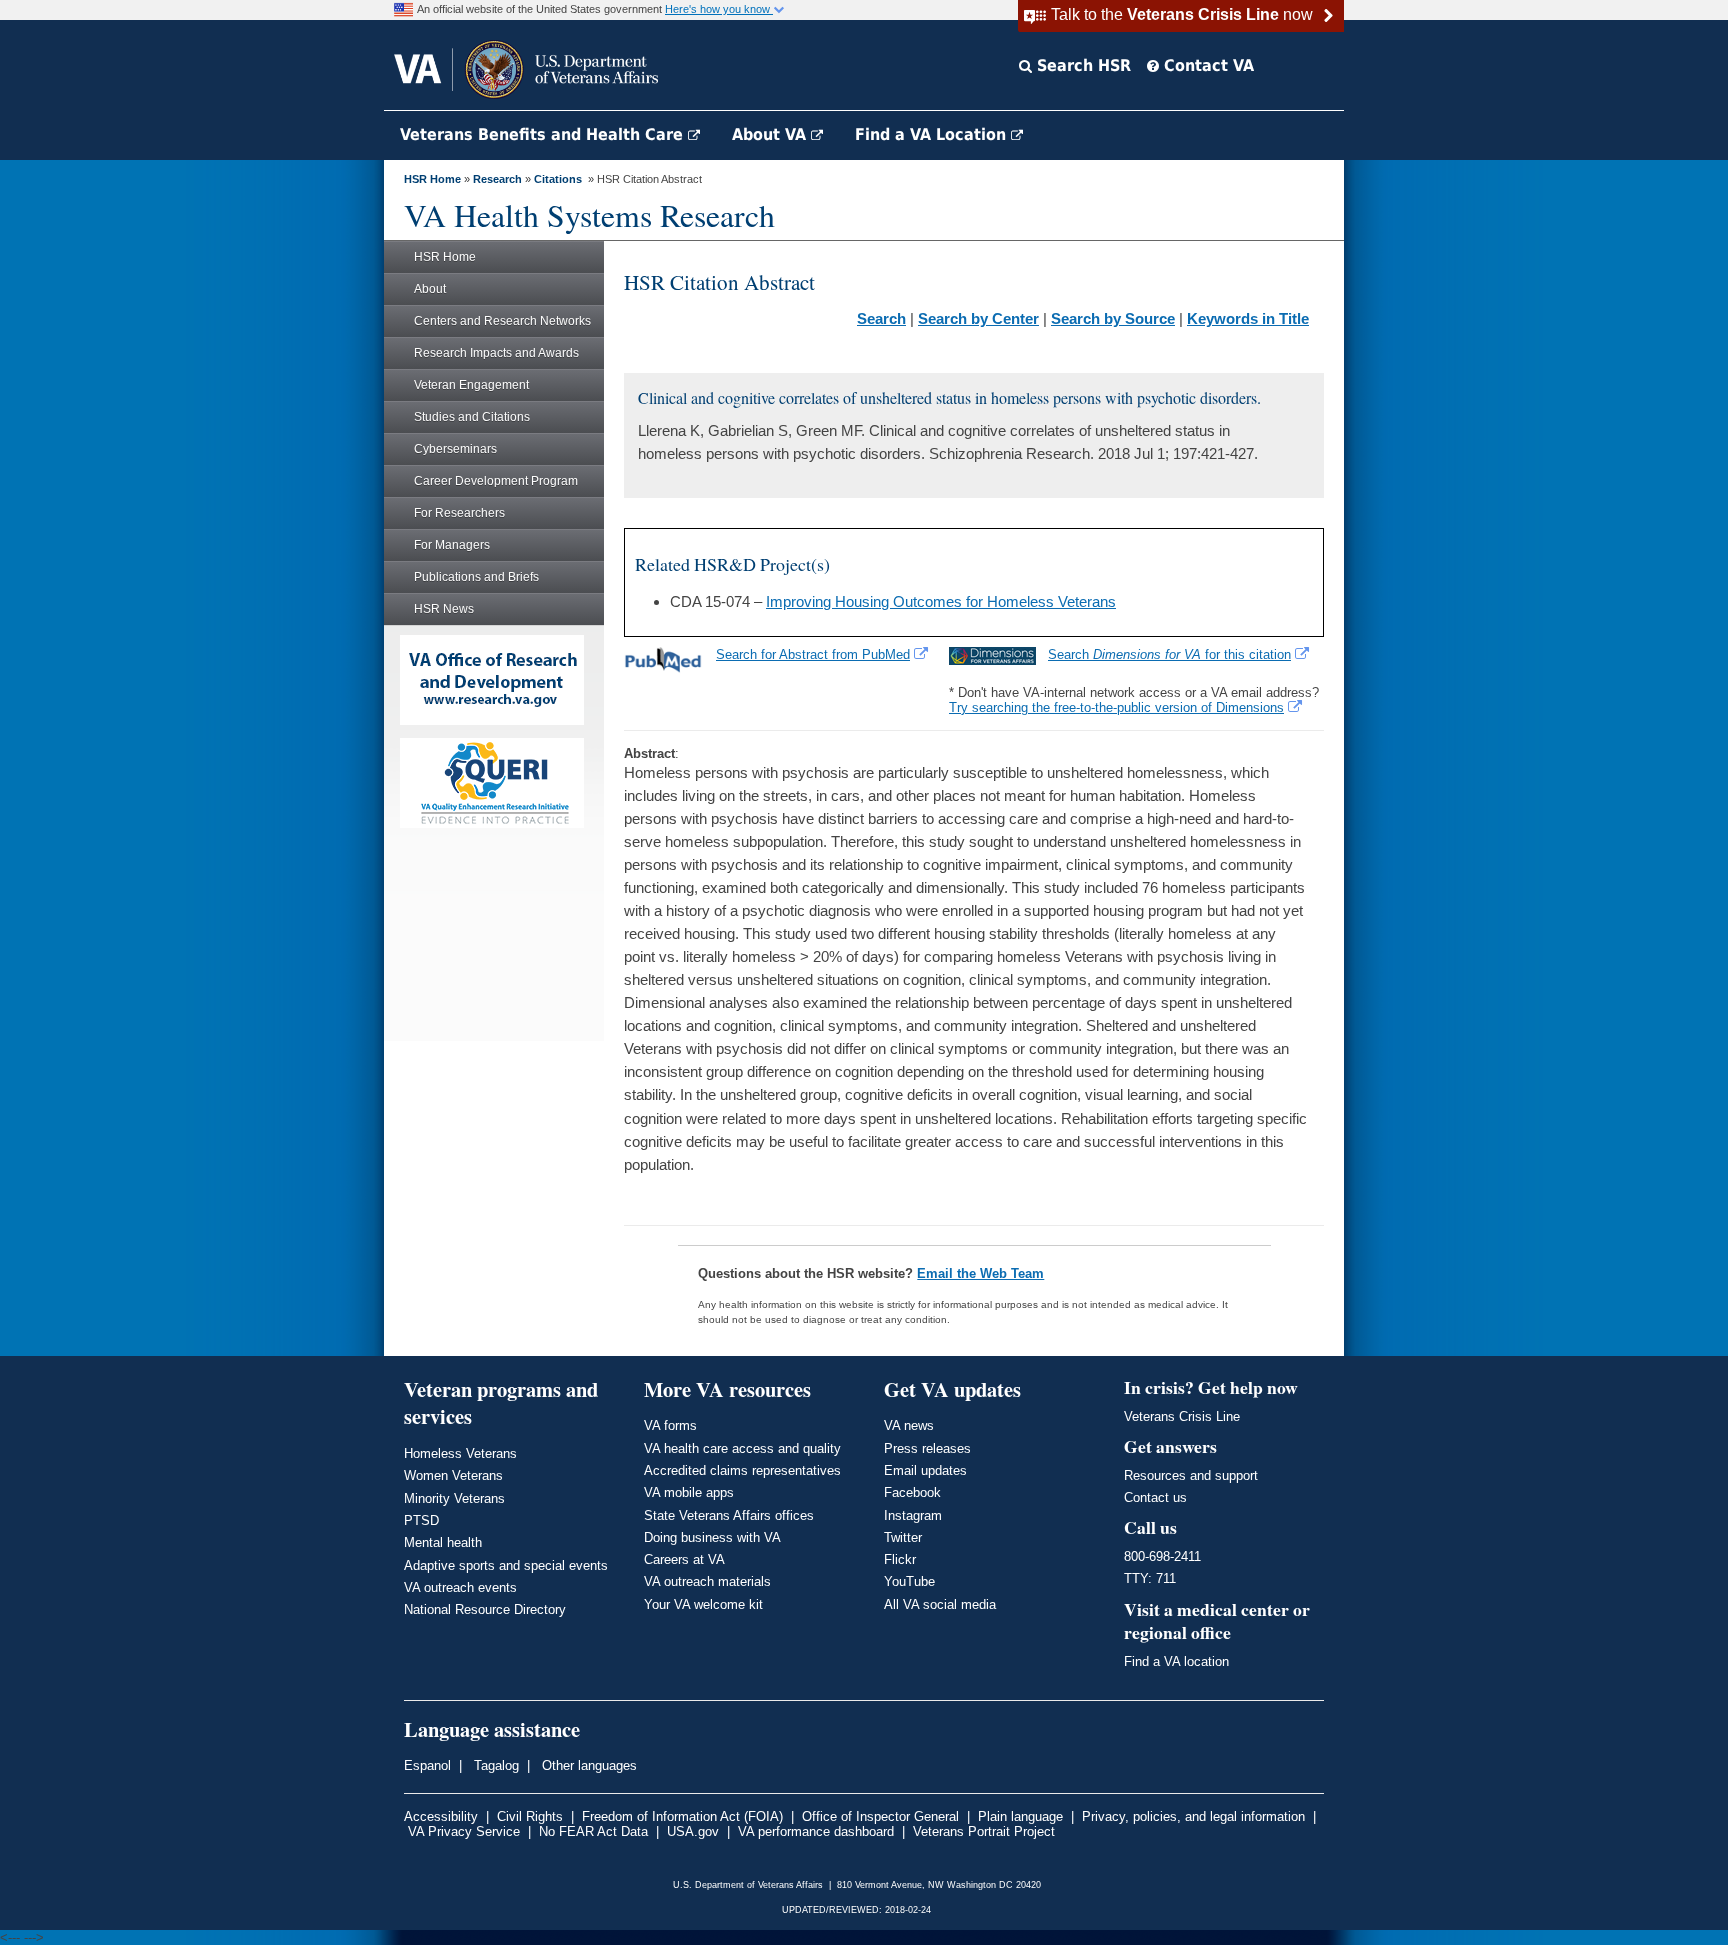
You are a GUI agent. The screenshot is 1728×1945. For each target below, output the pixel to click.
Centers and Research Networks (502, 321)
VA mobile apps (689, 1492)
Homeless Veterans (460, 1453)
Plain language (1020, 1816)
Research (497, 179)
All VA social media (940, 1604)
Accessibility (441, 1816)
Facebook (912, 1492)
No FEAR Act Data (593, 1831)
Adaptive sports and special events (506, 1565)
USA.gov (693, 1831)
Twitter (903, 1537)
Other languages (587, 1765)
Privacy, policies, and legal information (1193, 1816)
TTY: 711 (1150, 1578)
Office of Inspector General (880, 1816)
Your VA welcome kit (703, 1604)
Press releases (927, 1448)
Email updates (925, 1470)
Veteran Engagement (471, 385)
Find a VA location (1176, 1661)
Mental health (443, 1542)
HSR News (444, 609)
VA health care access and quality (742, 1448)
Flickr (900, 1559)
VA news (909, 1425)
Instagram (913, 1515)
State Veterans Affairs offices (729, 1515)
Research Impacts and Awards (496, 353)
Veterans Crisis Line (1182, 1416)
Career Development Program (496, 481)
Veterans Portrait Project (984, 1831)
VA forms (670, 1425)
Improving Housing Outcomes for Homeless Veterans (941, 601)
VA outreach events (460, 1587)
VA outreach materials (707, 1581)
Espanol (427, 1765)
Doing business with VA (712, 1537)
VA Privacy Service (464, 1831)
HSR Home (432, 179)
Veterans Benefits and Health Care (544, 134)
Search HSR (1081, 65)
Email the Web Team (980, 1273)
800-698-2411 (1162, 1556)
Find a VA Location (933, 134)
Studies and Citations (472, 417)
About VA (771, 134)
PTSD (421, 1520)
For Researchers (459, 513)
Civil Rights (530, 1816)
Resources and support (1191, 1475)
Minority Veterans (454, 1498)
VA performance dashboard (816, 1831)
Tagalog (494, 1765)
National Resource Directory (485, 1609)
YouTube (909, 1581)
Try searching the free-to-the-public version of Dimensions (1116, 707)
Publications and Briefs (476, 577)
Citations (558, 179)
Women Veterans (453, 1475)
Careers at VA (684, 1559)
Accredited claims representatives (742, 1470)
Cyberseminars (455, 449)
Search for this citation (1169, 654)
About (430, 289)
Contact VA (1206, 65)
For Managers (452, 545)
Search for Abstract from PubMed (813, 654)
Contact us (1155, 1497)
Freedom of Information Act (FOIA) (682, 1816)
